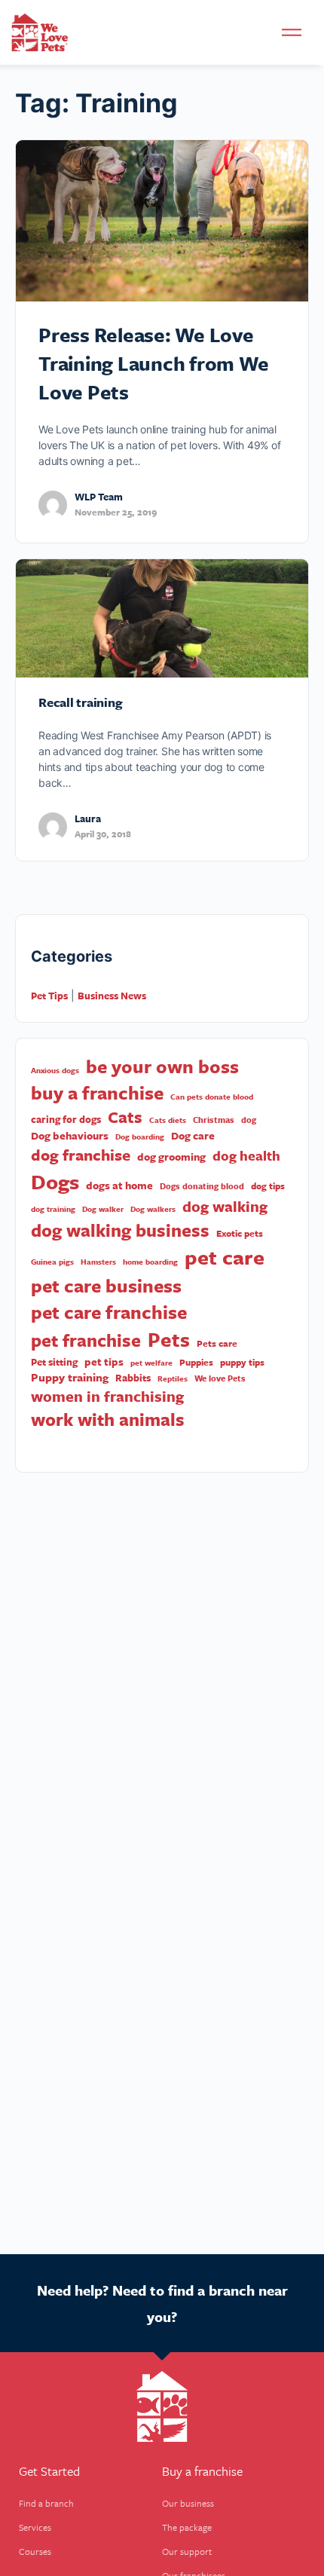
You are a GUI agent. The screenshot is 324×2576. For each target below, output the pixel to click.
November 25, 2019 (116, 512)
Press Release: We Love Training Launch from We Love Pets (153, 363)
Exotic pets (240, 1233)
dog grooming (171, 1157)
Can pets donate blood (212, 1097)
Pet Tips (49, 996)
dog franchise (81, 1155)
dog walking (225, 1207)
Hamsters (98, 1262)
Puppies (196, 1362)
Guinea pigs (52, 1262)
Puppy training (70, 1377)
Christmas (214, 1120)
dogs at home (119, 1186)
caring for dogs (66, 1120)
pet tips (104, 1362)
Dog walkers (153, 1209)
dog (249, 1120)
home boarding (150, 1262)
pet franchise (86, 1340)
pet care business (106, 1285)
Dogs (55, 1181)
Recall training (80, 702)
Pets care (217, 1343)
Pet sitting (54, 1362)
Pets (169, 1340)
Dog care (193, 1136)
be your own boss (162, 1066)
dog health (246, 1156)
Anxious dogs (55, 1070)
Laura (88, 818)
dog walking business (120, 1230)
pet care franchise (109, 1312)
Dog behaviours (70, 1136)
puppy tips (242, 1362)
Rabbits (133, 1378)
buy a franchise (97, 1093)
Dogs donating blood (202, 1186)
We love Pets (220, 1378)
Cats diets (168, 1120)
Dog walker (103, 1209)
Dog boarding (140, 1137)
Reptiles (173, 1378)
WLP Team (99, 497)
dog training (53, 1209)
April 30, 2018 (103, 834)
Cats (125, 1117)
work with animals (108, 1420)
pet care (225, 1257)
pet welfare (151, 1363)
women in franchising (107, 1397)
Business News (112, 996)
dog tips (268, 1186)
